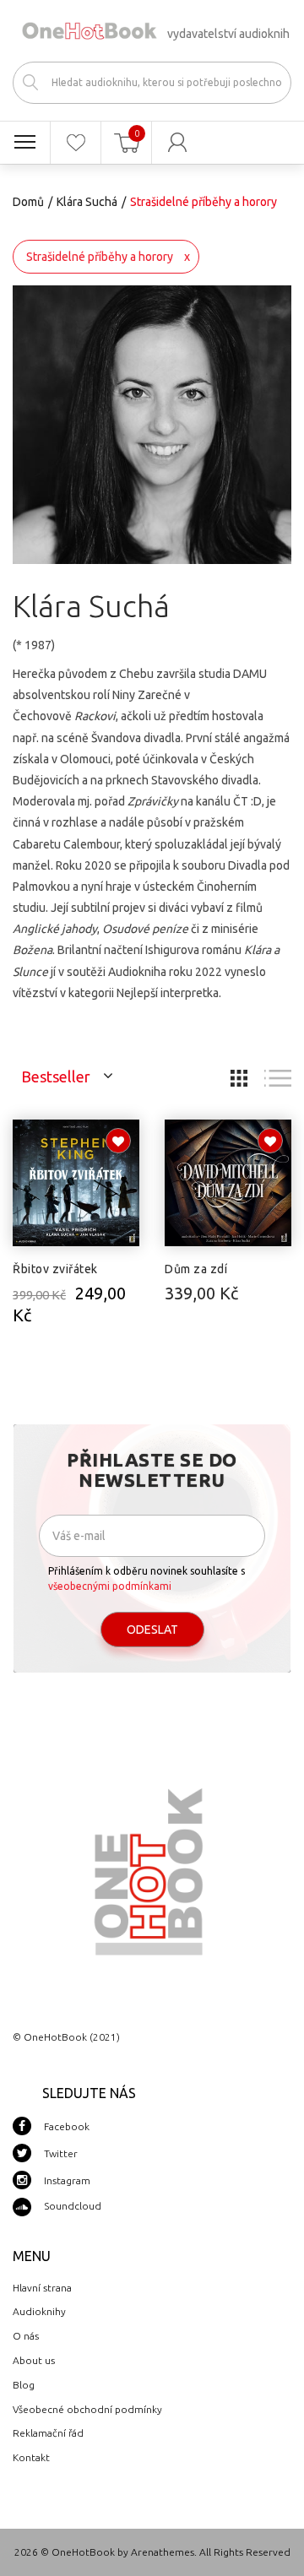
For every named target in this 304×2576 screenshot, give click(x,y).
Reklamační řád (48, 2433)
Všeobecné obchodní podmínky (87, 2409)
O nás (26, 2336)
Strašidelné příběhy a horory (100, 257)
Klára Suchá (87, 202)
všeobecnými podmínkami (110, 1586)
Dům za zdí (196, 1269)
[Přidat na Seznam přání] (118, 1141)
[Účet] (177, 143)
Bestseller (56, 1076)
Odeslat (152, 1630)
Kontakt (31, 2457)
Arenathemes (163, 2552)
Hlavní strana (42, 2288)
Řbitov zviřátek (55, 1269)
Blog (24, 2385)
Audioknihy (39, 2311)
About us (34, 2360)
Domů (28, 202)
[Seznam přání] (76, 143)
